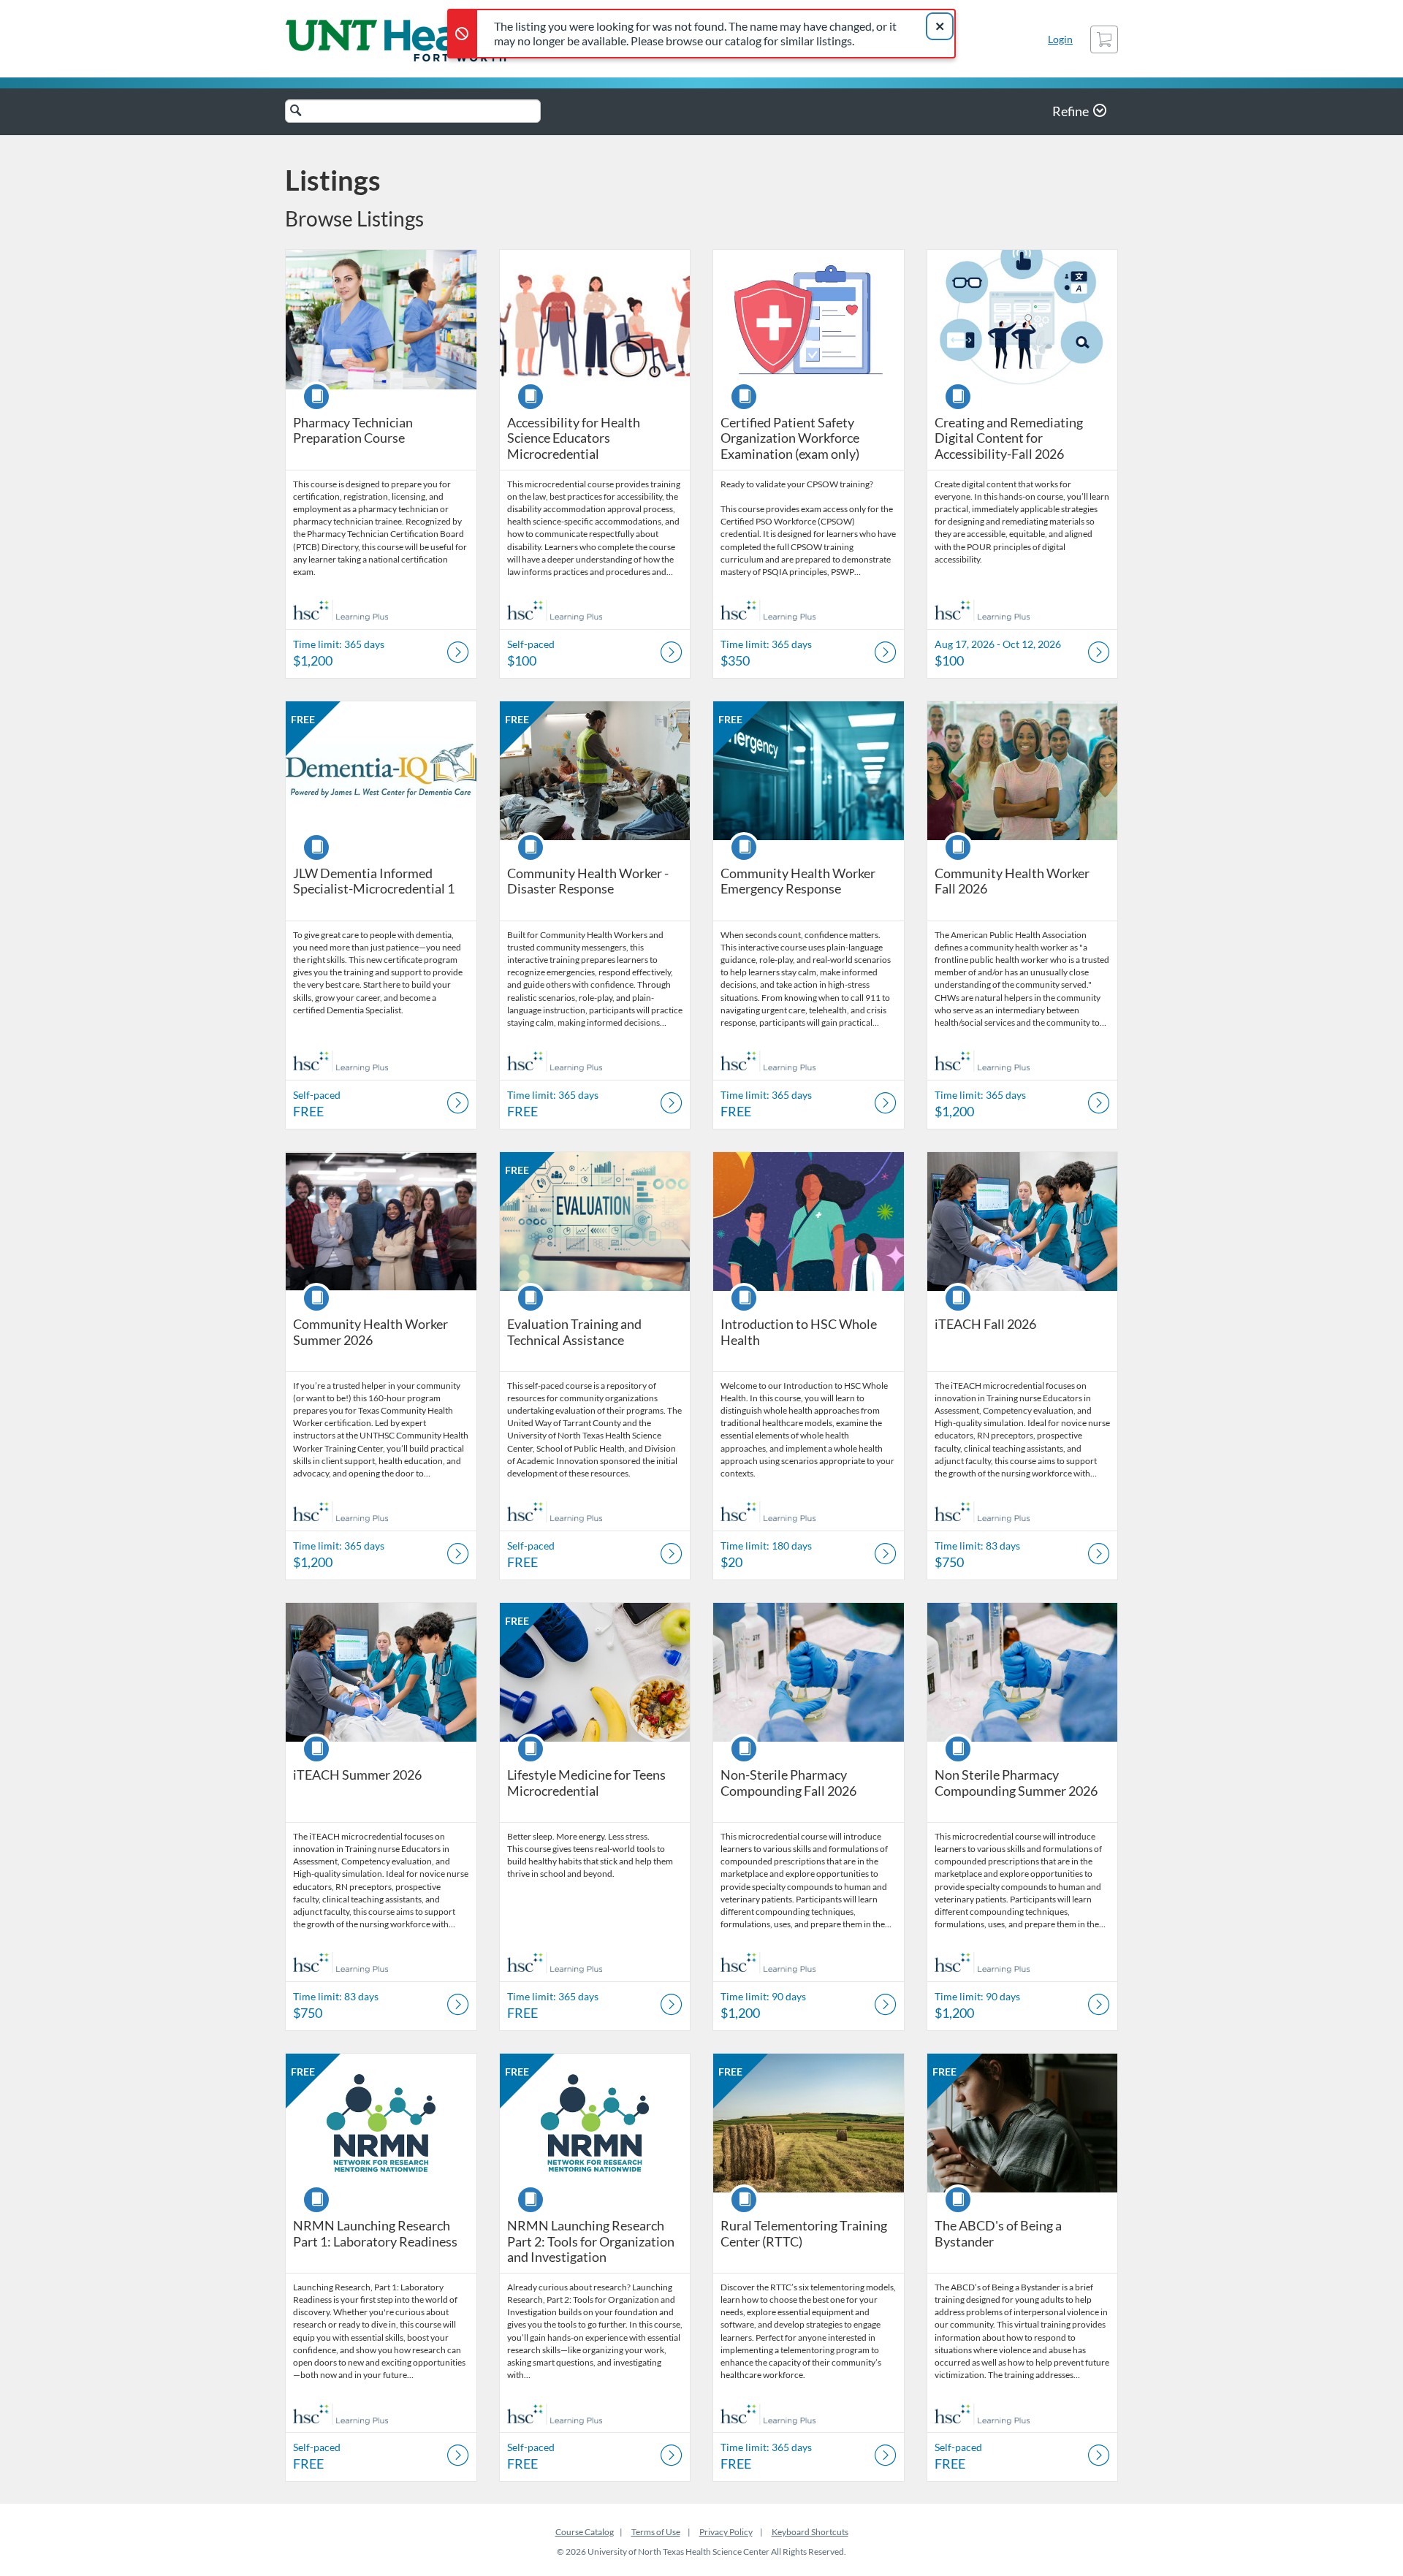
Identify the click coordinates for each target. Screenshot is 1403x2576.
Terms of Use (656, 2532)
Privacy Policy (726, 2532)
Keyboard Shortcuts (810, 2532)
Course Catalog (585, 2532)
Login (1060, 39)
